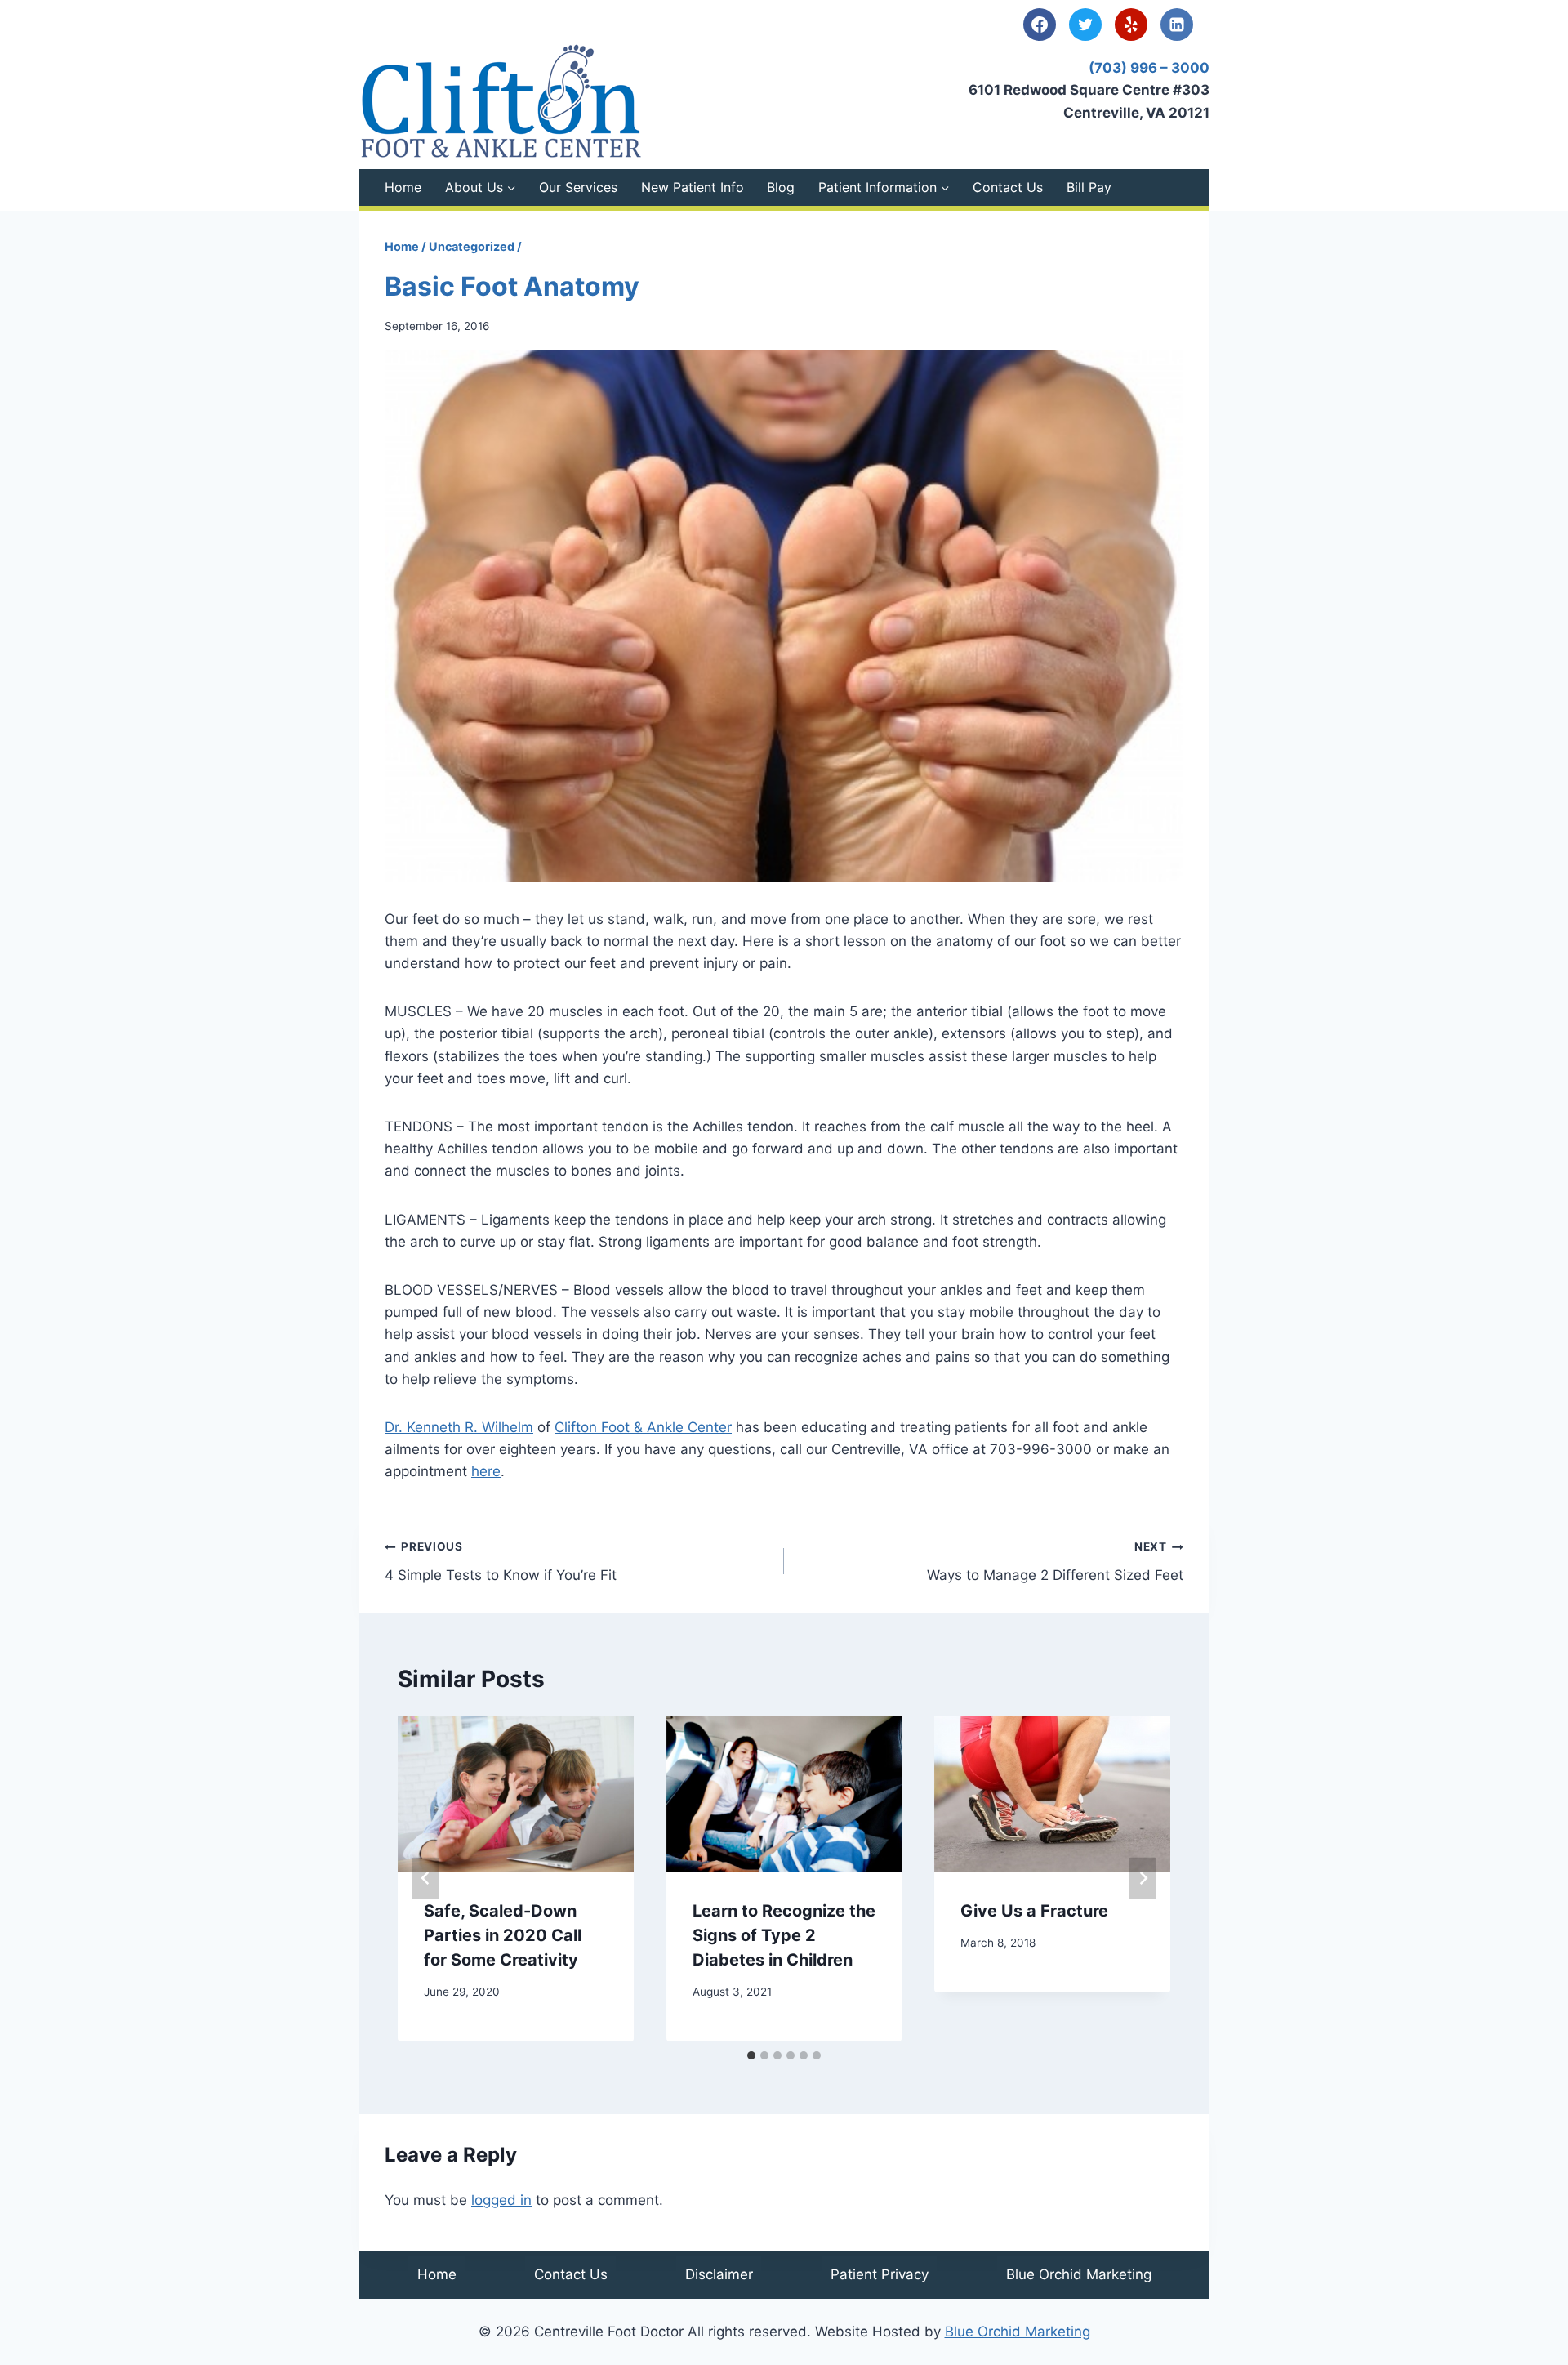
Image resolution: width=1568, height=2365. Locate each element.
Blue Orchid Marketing (1079, 2274)
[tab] (751, 2055)
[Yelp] (1131, 25)
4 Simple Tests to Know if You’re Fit (501, 1562)
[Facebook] (1040, 25)
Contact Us (1008, 187)
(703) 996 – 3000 (1149, 68)
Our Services (578, 187)
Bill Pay (1089, 187)
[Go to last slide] (425, 1879)
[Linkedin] (1177, 25)
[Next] (1143, 1879)
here (486, 1471)
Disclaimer (719, 2274)
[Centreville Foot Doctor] (501, 101)
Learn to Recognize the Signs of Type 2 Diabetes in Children (784, 1935)
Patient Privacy (880, 2274)
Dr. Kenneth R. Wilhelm (459, 1427)
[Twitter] (1085, 25)
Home (403, 187)
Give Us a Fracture (1034, 1911)
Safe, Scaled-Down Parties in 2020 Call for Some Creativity (503, 1935)
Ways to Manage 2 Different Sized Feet (1055, 1562)
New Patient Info (693, 187)
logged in (501, 2200)
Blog (781, 187)
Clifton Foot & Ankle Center (643, 1427)
